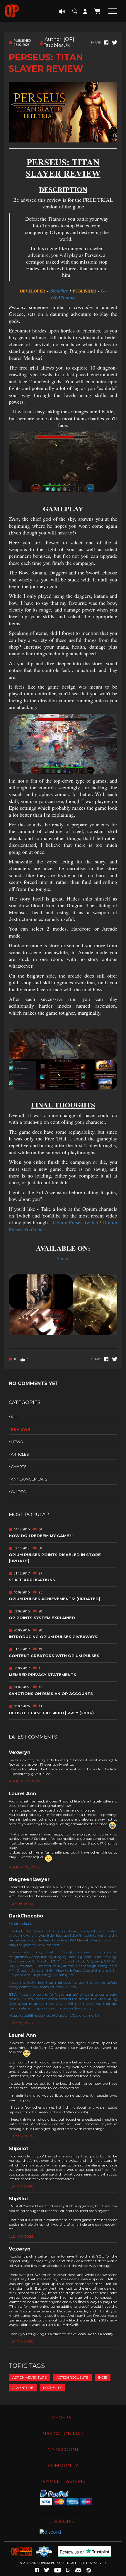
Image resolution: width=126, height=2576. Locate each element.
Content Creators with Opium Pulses (54, 1656)
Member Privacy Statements (42, 1675)
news (17, 1442)
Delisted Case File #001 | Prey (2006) (51, 1713)
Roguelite (52, 2388)
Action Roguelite (72, 2378)
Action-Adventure (29, 2378)
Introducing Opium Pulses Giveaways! (54, 1637)
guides (18, 1492)
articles (20, 1454)
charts (19, 1466)
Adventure (23, 2388)
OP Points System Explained (42, 1618)
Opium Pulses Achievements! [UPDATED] (55, 1599)
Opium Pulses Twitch (75, 1222)
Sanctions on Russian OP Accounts (51, 1694)
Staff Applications (32, 1580)
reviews (21, 1429)
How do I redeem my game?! (41, 1536)
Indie (103, 2378)
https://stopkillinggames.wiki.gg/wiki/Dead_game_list (54, 2015)
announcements (29, 1479)
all (14, 1417)
